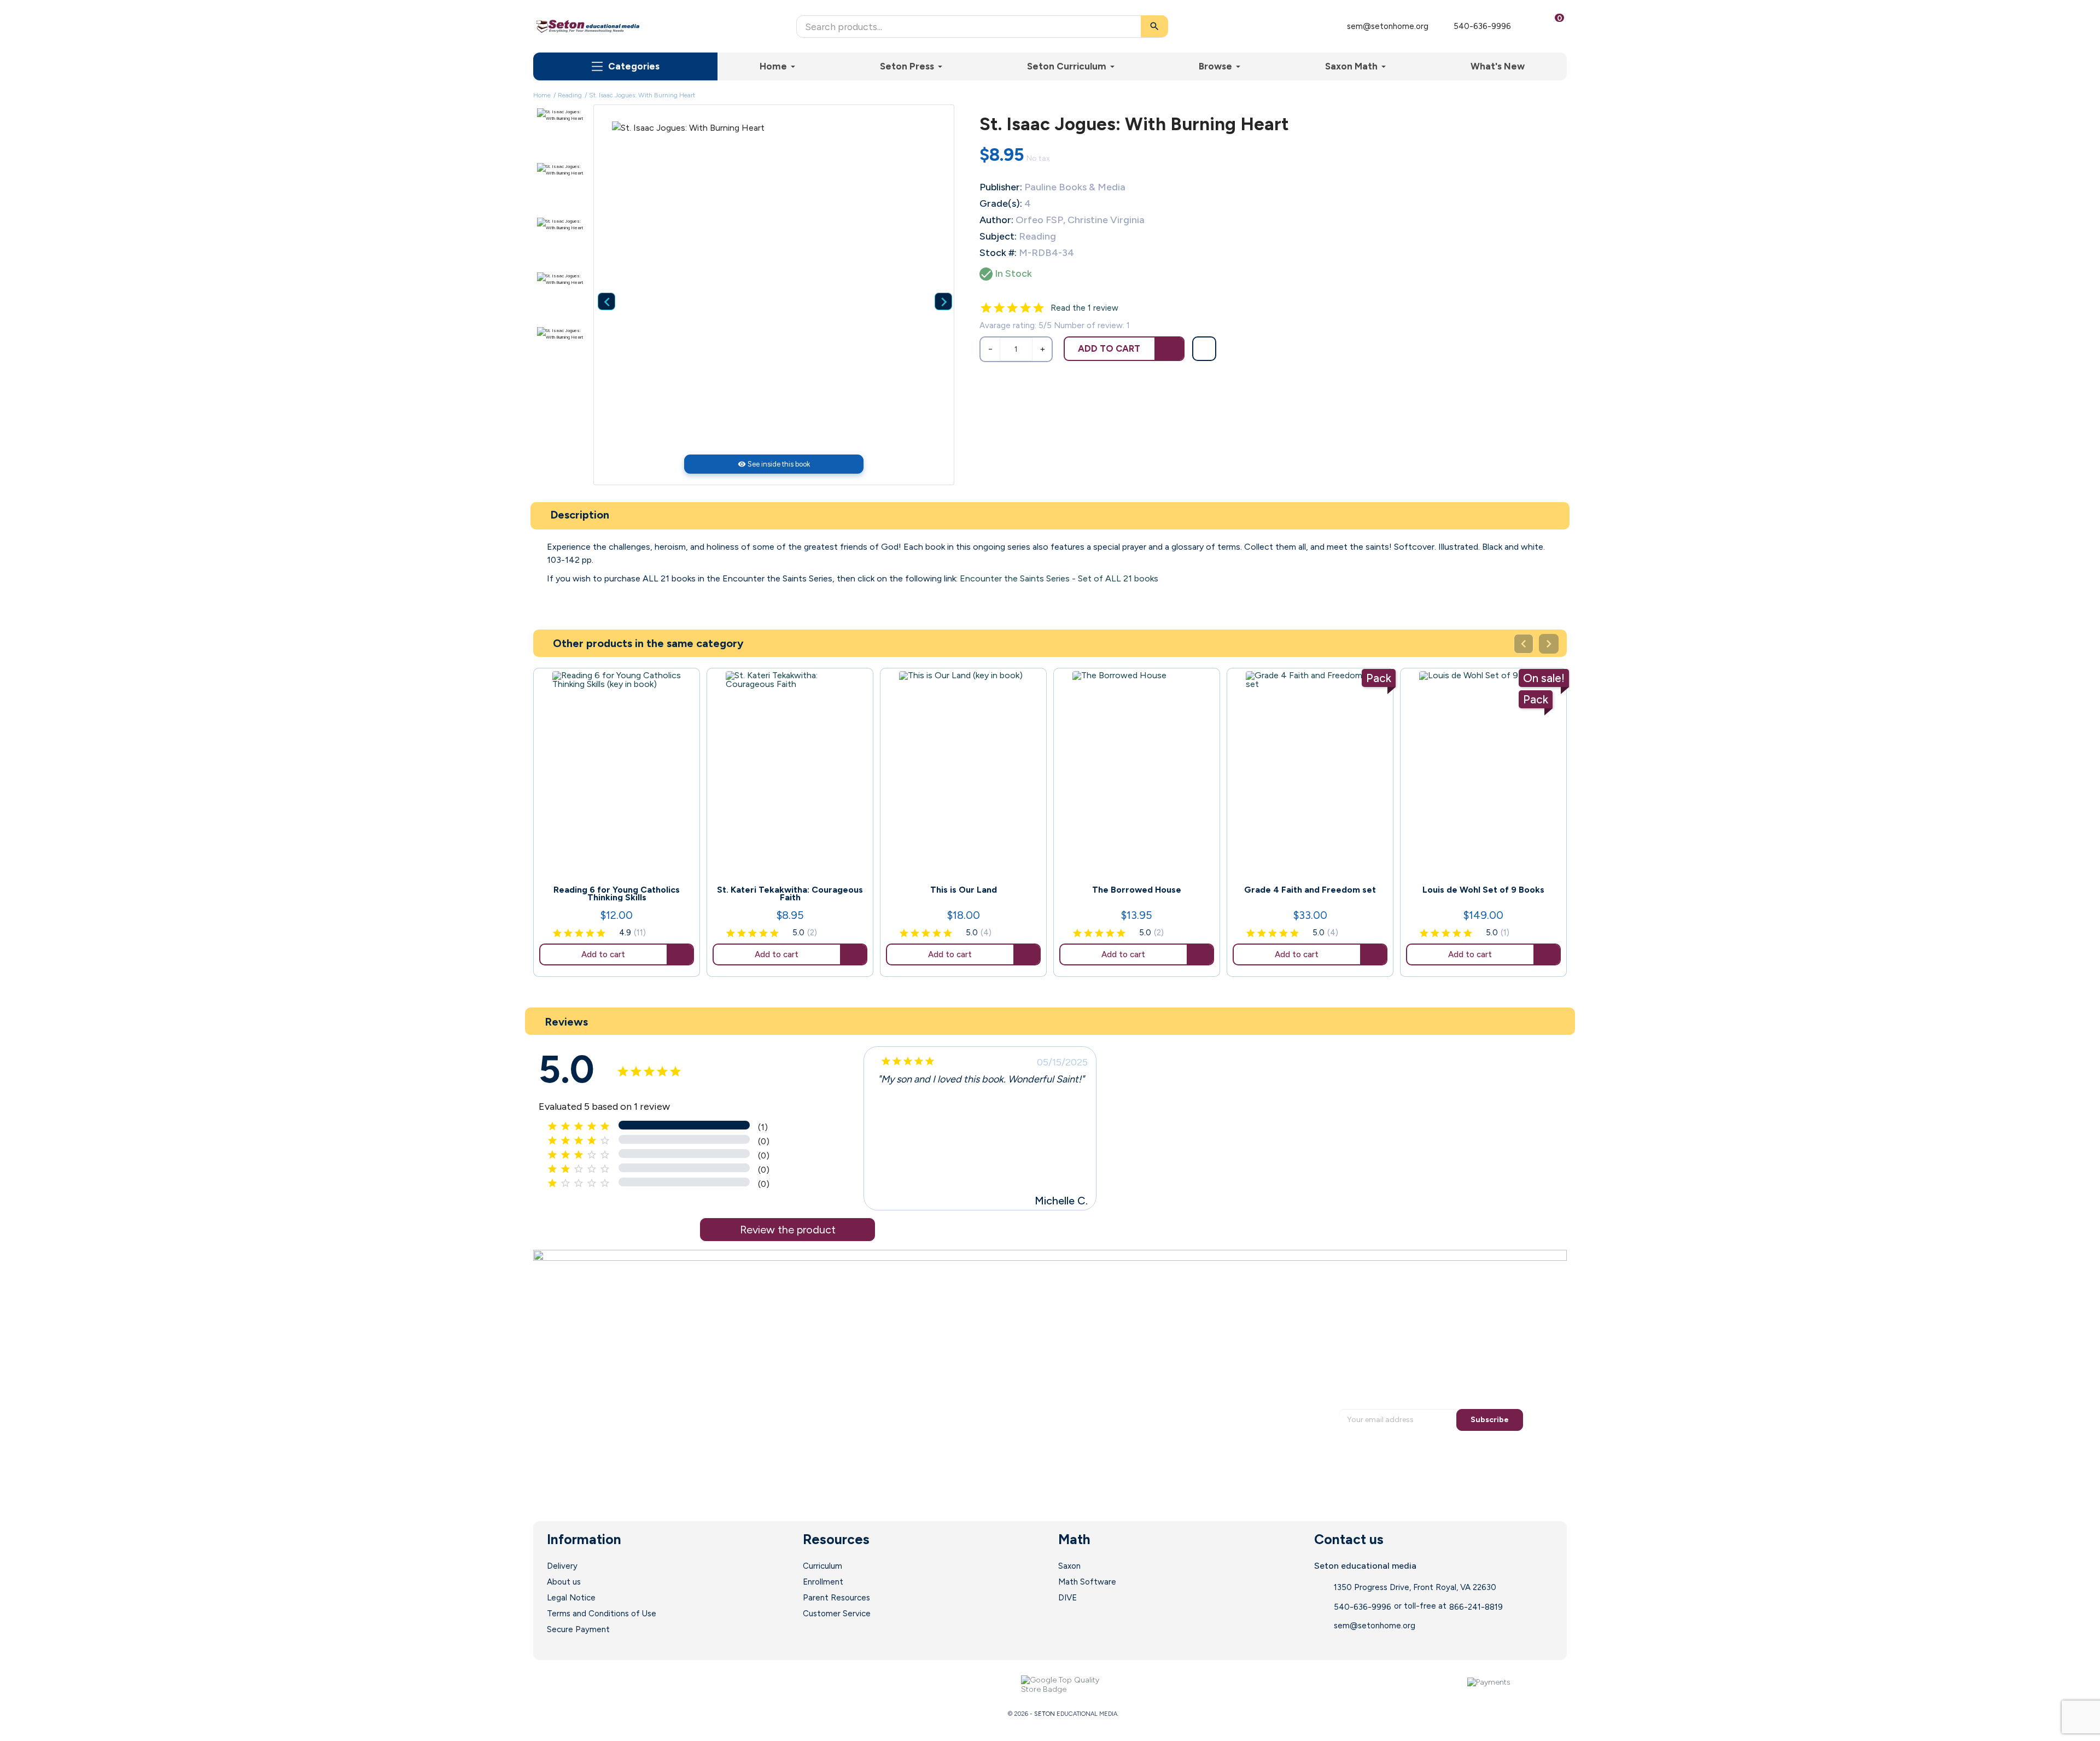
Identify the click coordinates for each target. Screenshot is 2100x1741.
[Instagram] (637, 1685)
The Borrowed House (1137, 890)
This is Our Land (964, 890)
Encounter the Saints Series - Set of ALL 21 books (1059, 578)
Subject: (998, 236)
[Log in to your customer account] (1527, 26)
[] (935, 284)
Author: (996, 220)
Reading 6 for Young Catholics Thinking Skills (617, 894)
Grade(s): (1001, 203)
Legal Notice (571, 1598)
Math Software (1087, 1582)
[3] (1012, 308)
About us (564, 1582)
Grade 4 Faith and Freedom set (1310, 890)
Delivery (562, 1566)
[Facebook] (571, 1685)
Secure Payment (578, 1629)
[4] (1025, 308)
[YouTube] (615, 1685)
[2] (999, 308)
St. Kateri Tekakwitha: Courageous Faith (790, 894)
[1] (986, 308)
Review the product (788, 1230)
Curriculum (822, 1566)
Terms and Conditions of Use (602, 1614)
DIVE (1067, 1598)
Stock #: (998, 253)
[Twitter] (593, 1685)
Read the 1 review (1084, 308)
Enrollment (823, 1582)
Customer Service (837, 1614)
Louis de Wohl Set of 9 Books (1483, 890)
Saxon (1069, 1566)
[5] (1039, 308)
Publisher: (1001, 187)
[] (598, 284)
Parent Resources (836, 1598)
